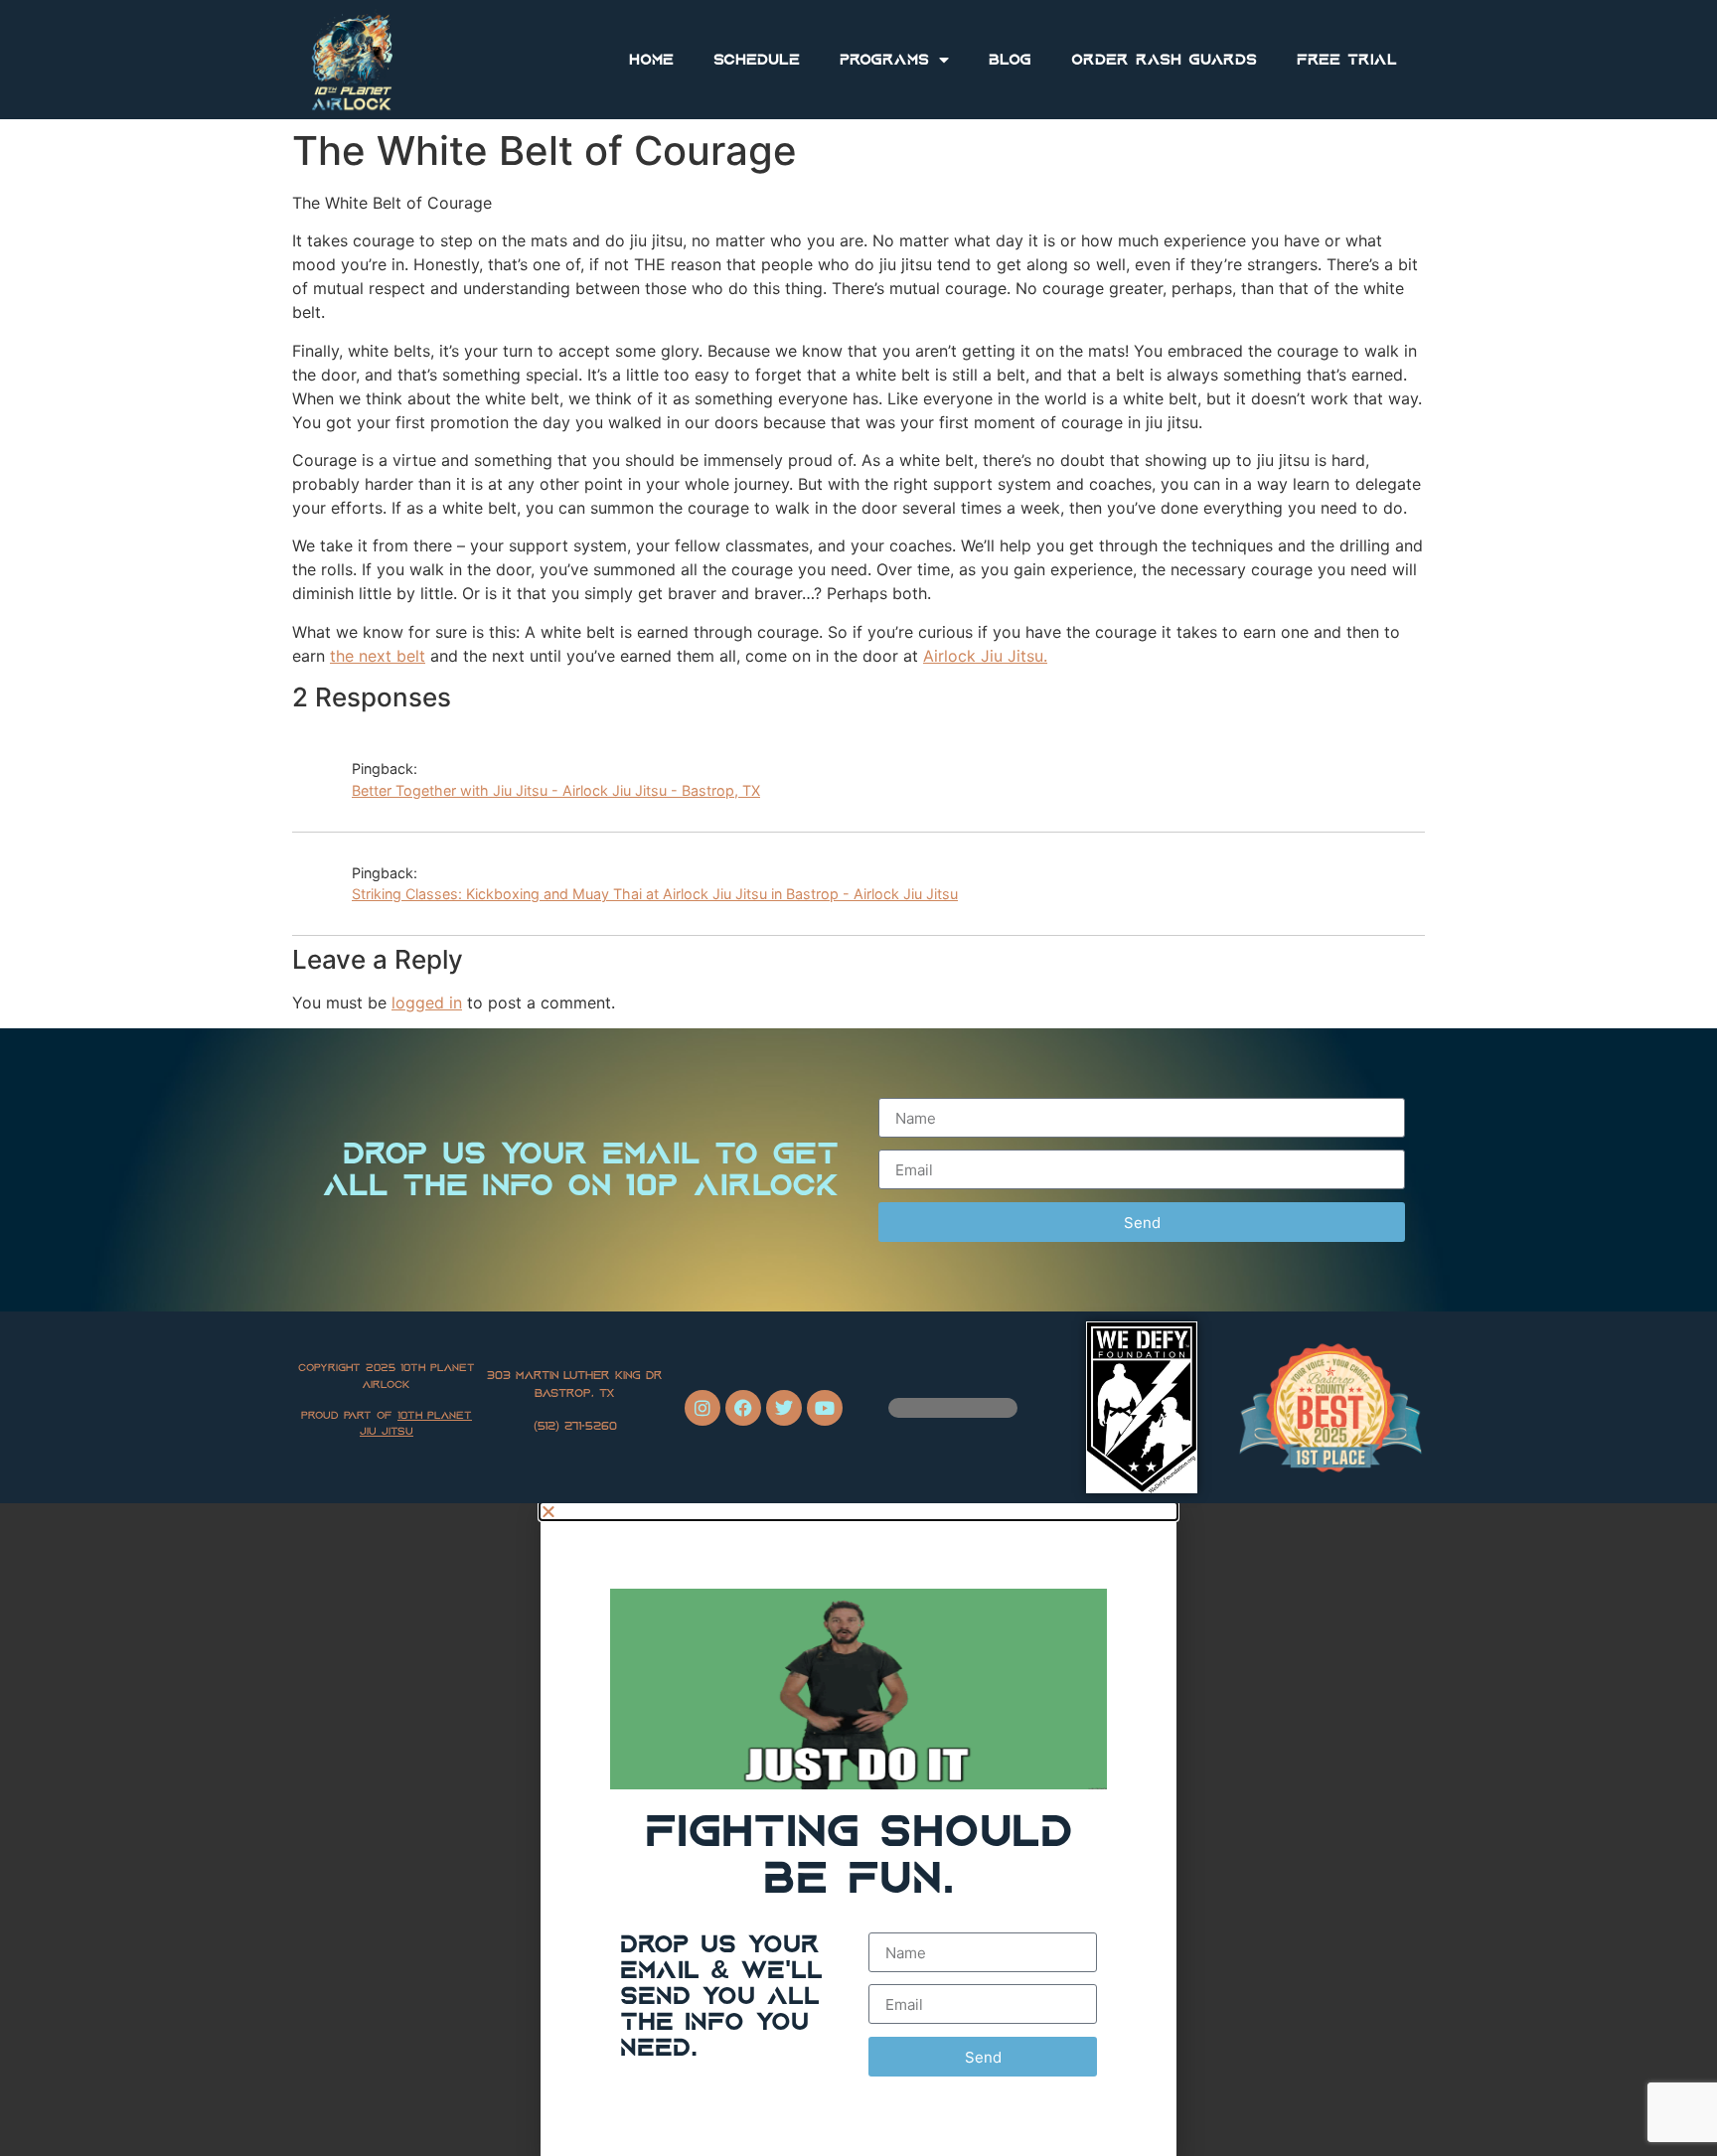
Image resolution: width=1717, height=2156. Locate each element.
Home (651, 60)
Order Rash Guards (1164, 60)
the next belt (378, 656)
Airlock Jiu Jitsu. (985, 656)
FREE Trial (1347, 60)
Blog (1010, 60)
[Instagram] (702, 1408)
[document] (858, 1830)
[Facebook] (743, 1408)
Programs (884, 60)
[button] (858, 1511)
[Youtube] (825, 1408)
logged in (427, 1002)
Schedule (757, 60)
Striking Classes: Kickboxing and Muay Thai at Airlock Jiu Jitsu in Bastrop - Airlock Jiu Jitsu (655, 894)
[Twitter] (784, 1408)
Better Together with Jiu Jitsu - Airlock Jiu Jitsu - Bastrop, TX (556, 790)
